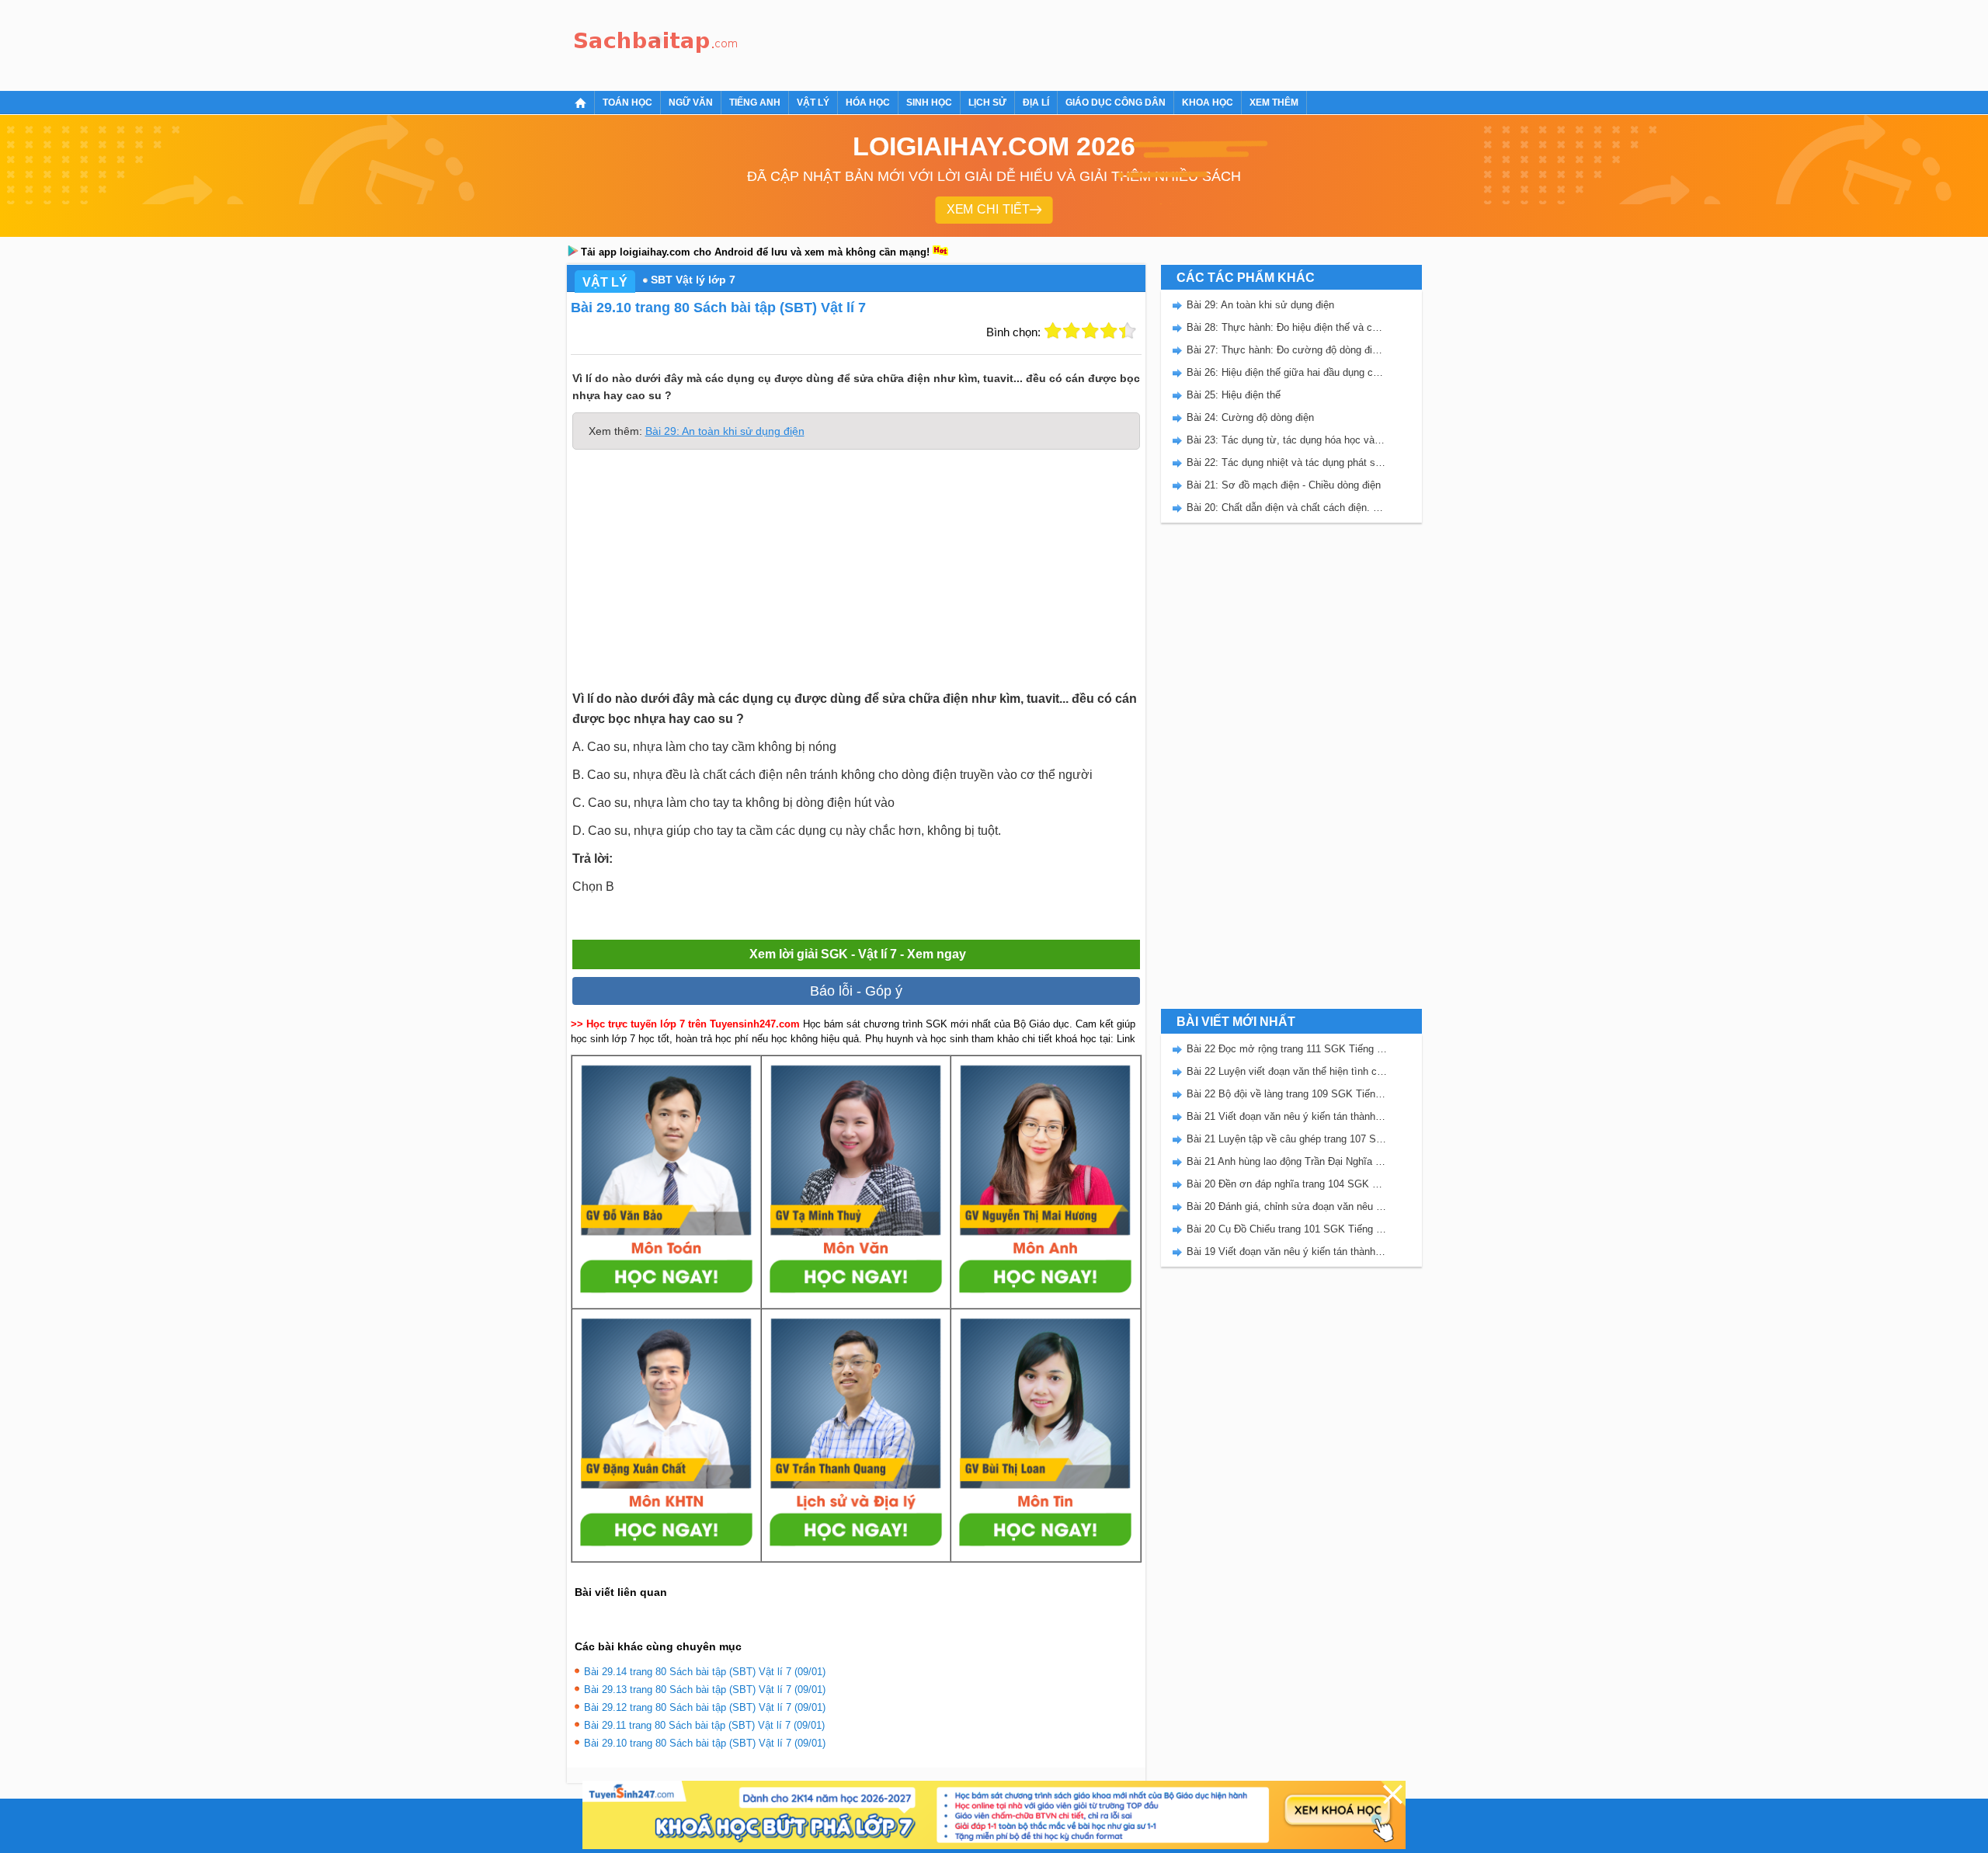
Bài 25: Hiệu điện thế (1234, 395)
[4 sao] (1109, 331)
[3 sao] (1090, 331)
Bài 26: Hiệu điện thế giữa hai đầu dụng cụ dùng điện (1287, 372)
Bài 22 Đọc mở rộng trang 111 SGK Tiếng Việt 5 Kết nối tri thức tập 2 (1287, 1049)
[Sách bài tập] (656, 43)
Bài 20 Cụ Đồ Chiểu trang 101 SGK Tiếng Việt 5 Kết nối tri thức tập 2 (1287, 1229)
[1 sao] (1053, 331)
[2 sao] (1072, 331)
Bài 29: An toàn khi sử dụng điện (725, 431)
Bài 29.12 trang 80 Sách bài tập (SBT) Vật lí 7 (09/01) (705, 1707)
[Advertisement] (1028, 43)
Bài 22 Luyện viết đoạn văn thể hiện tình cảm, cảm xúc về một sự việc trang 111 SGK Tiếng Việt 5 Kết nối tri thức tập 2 (1287, 1071)
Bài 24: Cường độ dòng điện (1250, 417)
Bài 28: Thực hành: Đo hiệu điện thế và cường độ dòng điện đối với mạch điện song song (1287, 327)
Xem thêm (1274, 103)
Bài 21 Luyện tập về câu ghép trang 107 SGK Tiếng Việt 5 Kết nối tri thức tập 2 (1287, 1139)
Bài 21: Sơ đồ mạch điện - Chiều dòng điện (1284, 485)
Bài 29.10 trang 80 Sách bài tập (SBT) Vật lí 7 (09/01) (705, 1743)
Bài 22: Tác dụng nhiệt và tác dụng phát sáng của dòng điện (1287, 462)
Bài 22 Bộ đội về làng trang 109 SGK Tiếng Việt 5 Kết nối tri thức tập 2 (1287, 1094)
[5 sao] (1128, 331)
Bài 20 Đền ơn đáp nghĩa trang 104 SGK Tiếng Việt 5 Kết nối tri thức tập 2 (1287, 1184)
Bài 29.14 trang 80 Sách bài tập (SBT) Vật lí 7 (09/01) (705, 1672)
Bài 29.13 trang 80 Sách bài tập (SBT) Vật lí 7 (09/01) (705, 1690)
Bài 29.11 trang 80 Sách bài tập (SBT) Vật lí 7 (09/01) (704, 1725)
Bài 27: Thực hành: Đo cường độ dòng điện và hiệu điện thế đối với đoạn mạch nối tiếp (1287, 350)
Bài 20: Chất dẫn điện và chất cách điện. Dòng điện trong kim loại (1287, 508)
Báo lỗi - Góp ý (856, 991)
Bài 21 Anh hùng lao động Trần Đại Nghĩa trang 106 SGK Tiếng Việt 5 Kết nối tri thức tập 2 (1287, 1161)
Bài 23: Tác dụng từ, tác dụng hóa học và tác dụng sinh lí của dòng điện (1287, 440)
